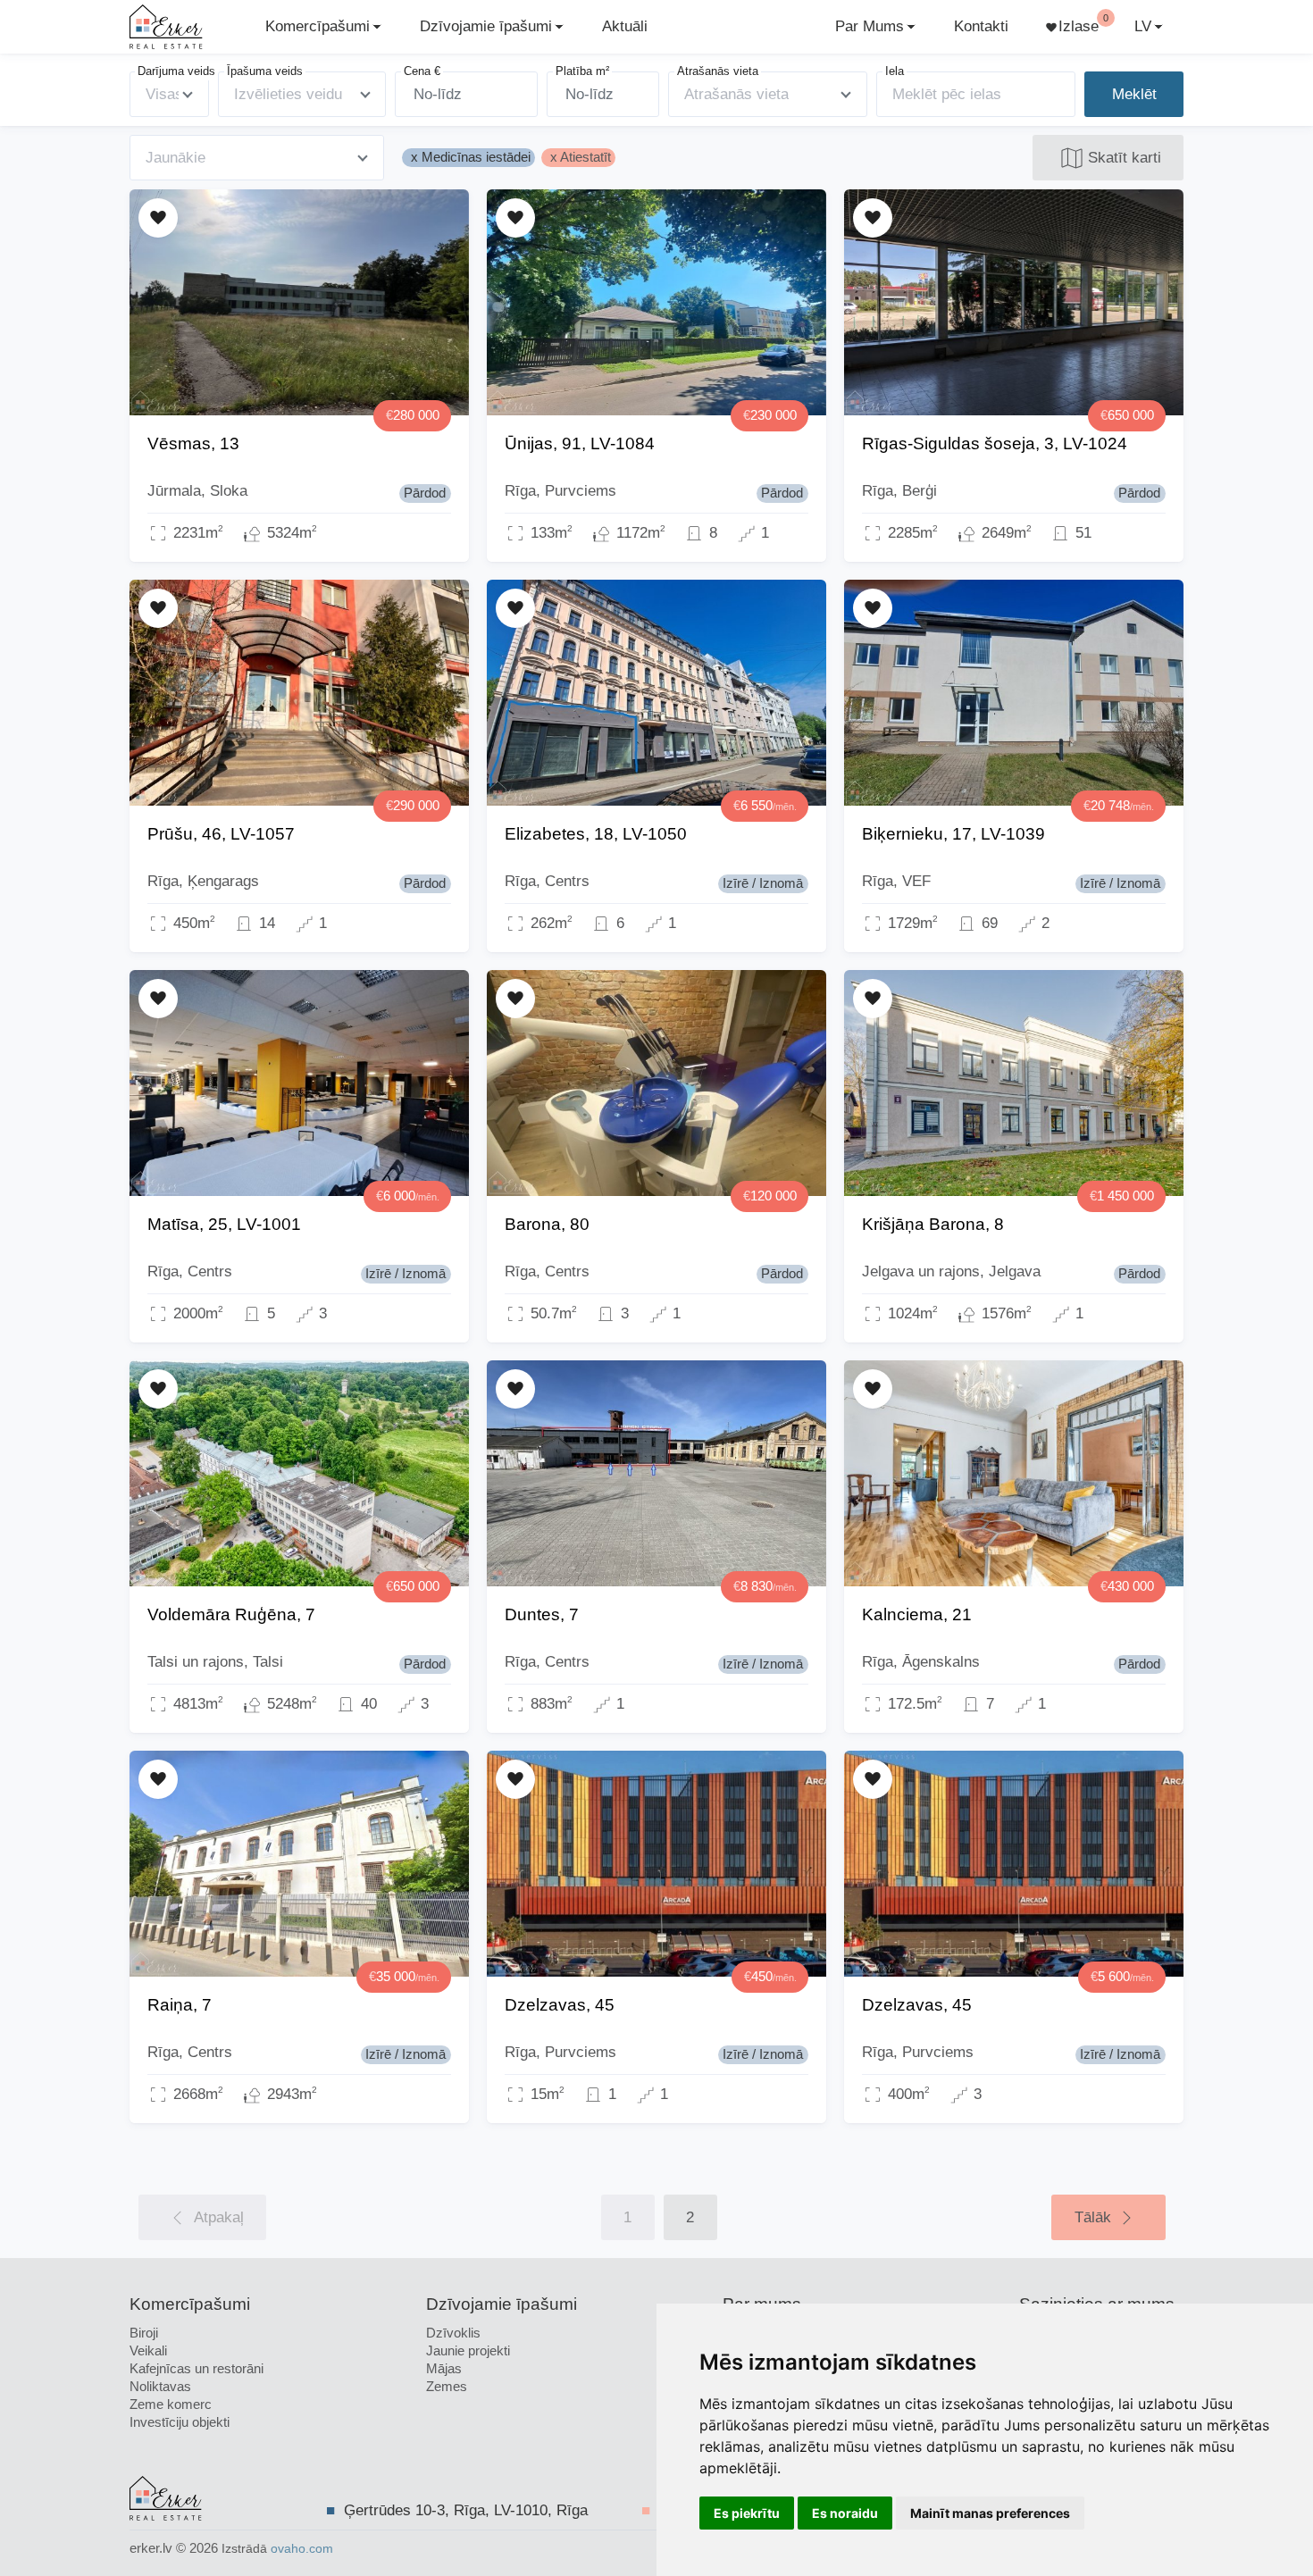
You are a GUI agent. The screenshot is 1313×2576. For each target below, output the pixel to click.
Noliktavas (160, 2386)
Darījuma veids (176, 71)
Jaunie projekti (468, 2350)
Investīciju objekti (180, 2422)
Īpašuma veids (265, 71)
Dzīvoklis (453, 2333)
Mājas (444, 2368)
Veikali (148, 2350)
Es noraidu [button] (845, 2513)
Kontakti (981, 26)
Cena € (422, 71)
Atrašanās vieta (718, 71)
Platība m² (582, 71)
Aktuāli (625, 26)
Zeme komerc (171, 2404)
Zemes (447, 2386)
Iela (895, 71)
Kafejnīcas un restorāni (197, 2368)
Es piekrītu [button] (747, 2513)
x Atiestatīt (581, 157)
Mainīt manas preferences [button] (990, 2513)
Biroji (144, 2333)
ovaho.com (302, 2549)
